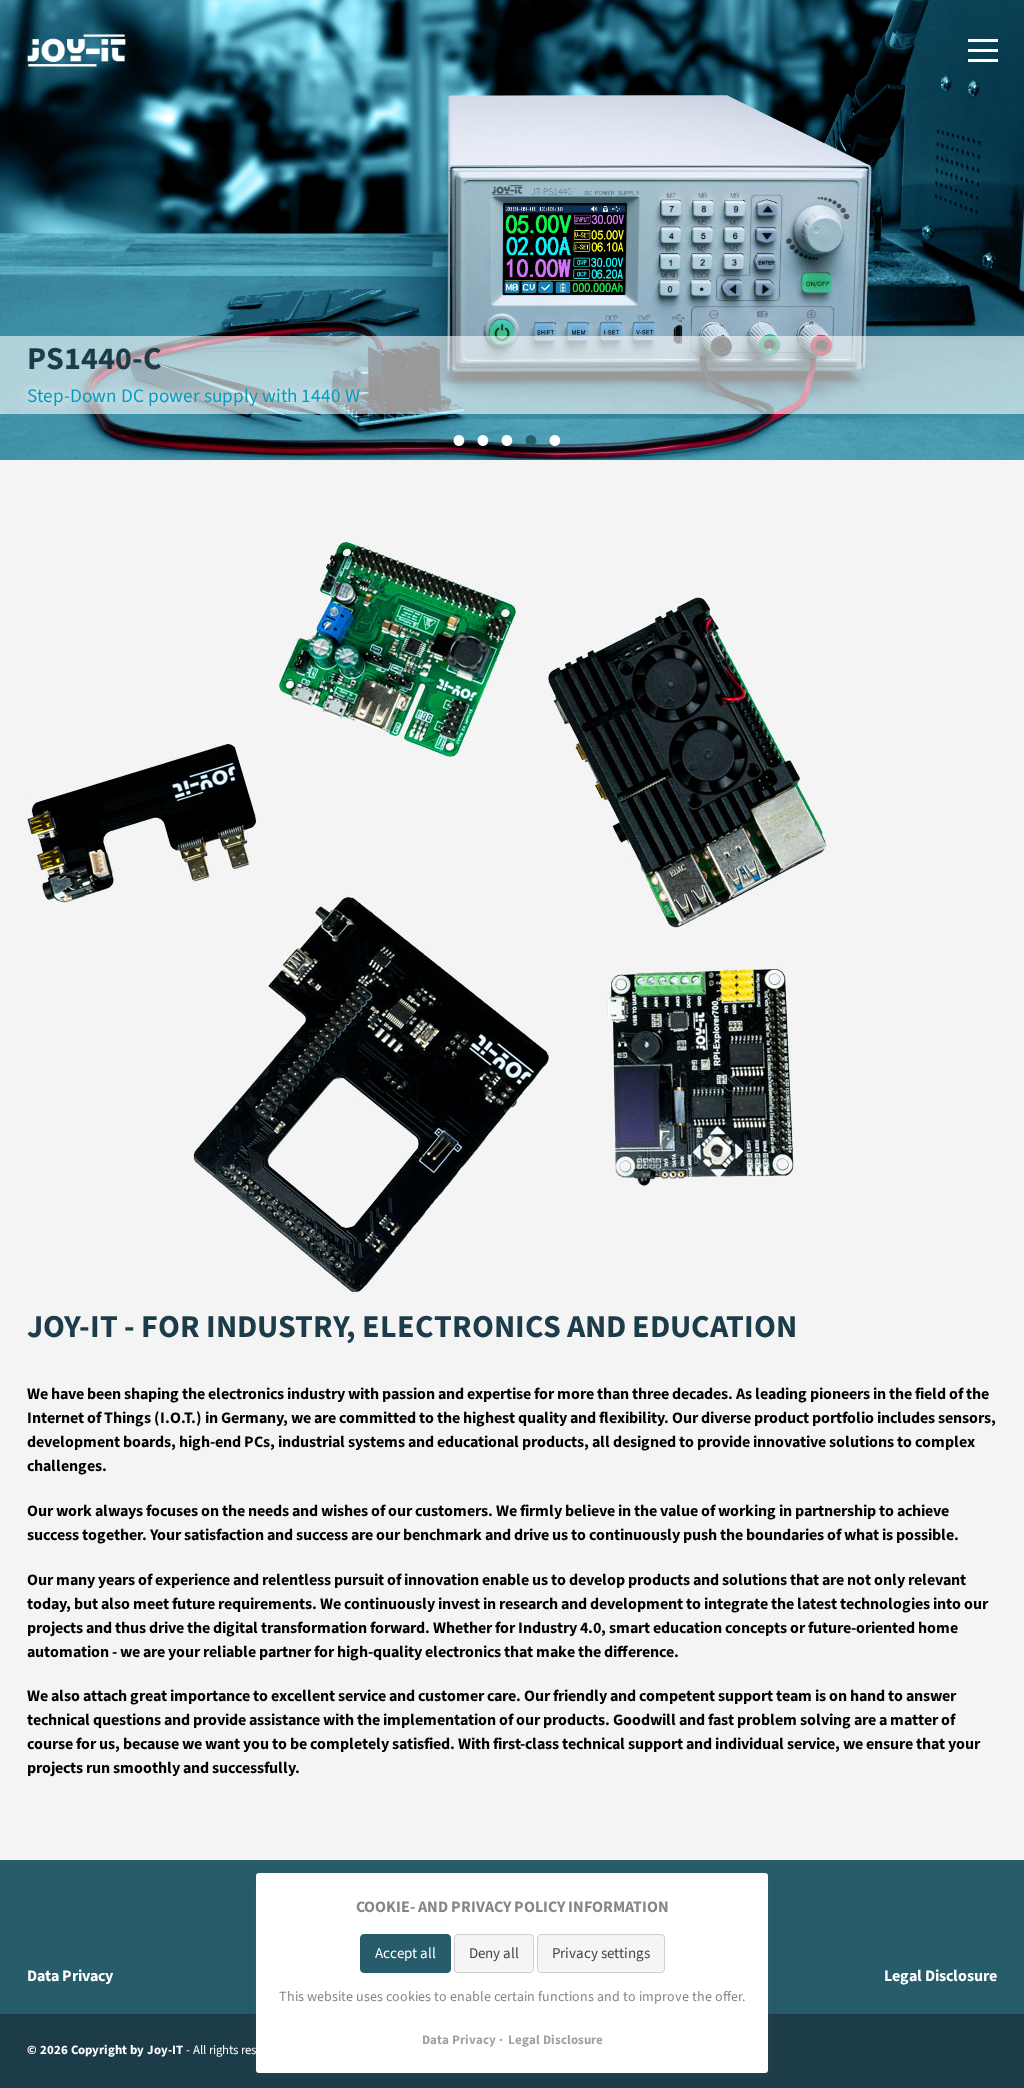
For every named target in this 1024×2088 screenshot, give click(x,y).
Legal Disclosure (940, 1976)
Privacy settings (601, 1953)
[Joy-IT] (77, 50)
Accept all (405, 1953)
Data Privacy (70, 1976)
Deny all (494, 1953)
